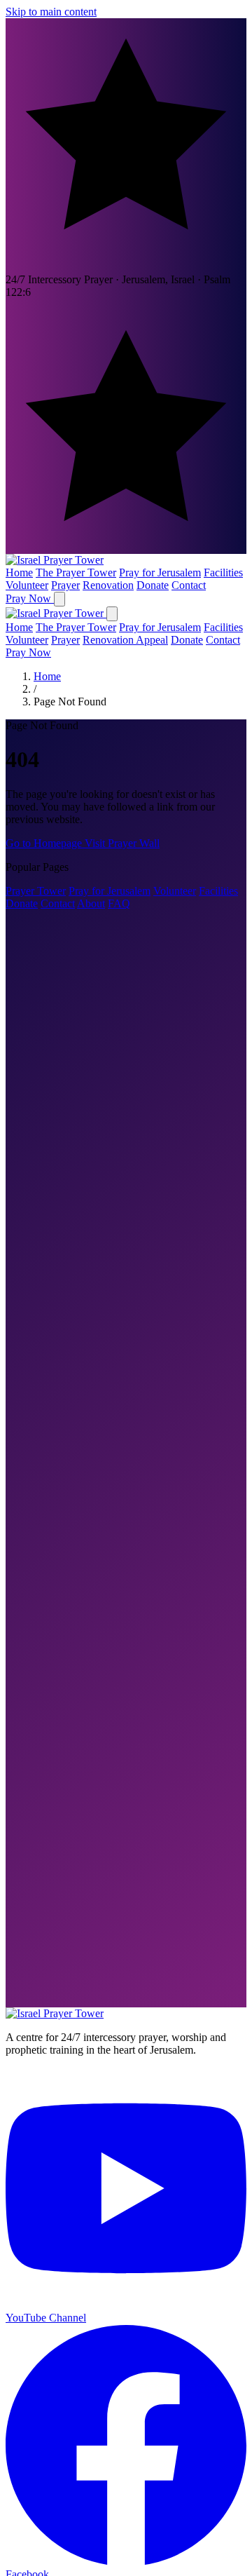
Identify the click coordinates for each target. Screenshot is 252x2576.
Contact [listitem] (189, 585)
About (91, 903)
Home (19, 627)
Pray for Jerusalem (160, 627)
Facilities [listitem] (223, 572)
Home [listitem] (19, 572)
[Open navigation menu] (59, 599)
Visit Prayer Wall (122, 843)
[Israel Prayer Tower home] (55, 560)
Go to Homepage (45, 843)
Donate (187, 640)
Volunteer (27, 640)
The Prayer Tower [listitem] (76, 572)
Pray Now (30, 598)
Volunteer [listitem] (27, 585)
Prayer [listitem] (65, 585)
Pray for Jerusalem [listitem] (160, 572)
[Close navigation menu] (112, 614)
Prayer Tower (36, 891)
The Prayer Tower (76, 627)
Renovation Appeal (125, 640)
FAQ (119, 903)
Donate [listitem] (153, 585)
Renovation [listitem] (108, 585)
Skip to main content (51, 12)
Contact (223, 640)
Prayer (65, 640)
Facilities (223, 627)
